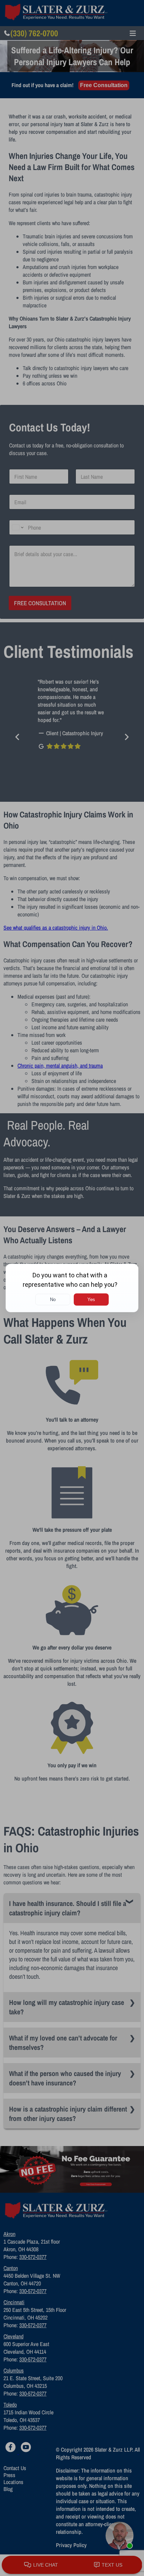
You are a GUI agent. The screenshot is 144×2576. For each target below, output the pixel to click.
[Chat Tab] (72, 1288)
